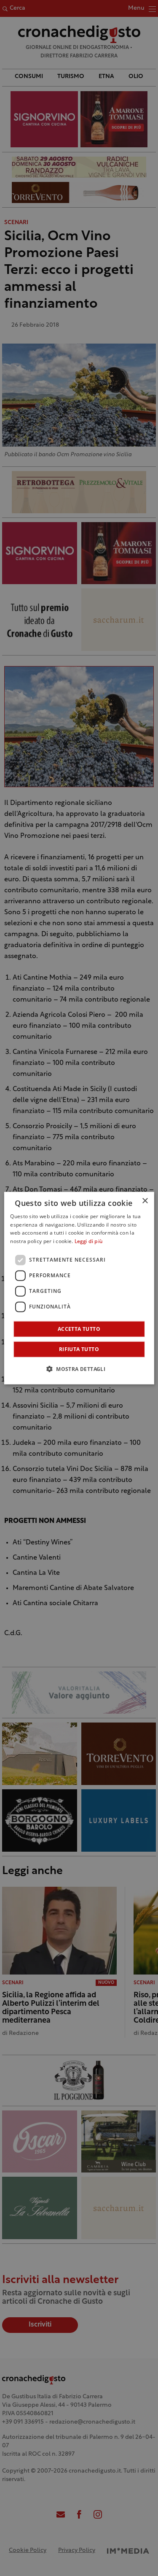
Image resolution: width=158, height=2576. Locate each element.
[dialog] (79, 1288)
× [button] (145, 1201)
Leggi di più (89, 1242)
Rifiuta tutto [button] (79, 1349)
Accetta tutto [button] (79, 1329)
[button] (79, 1369)
